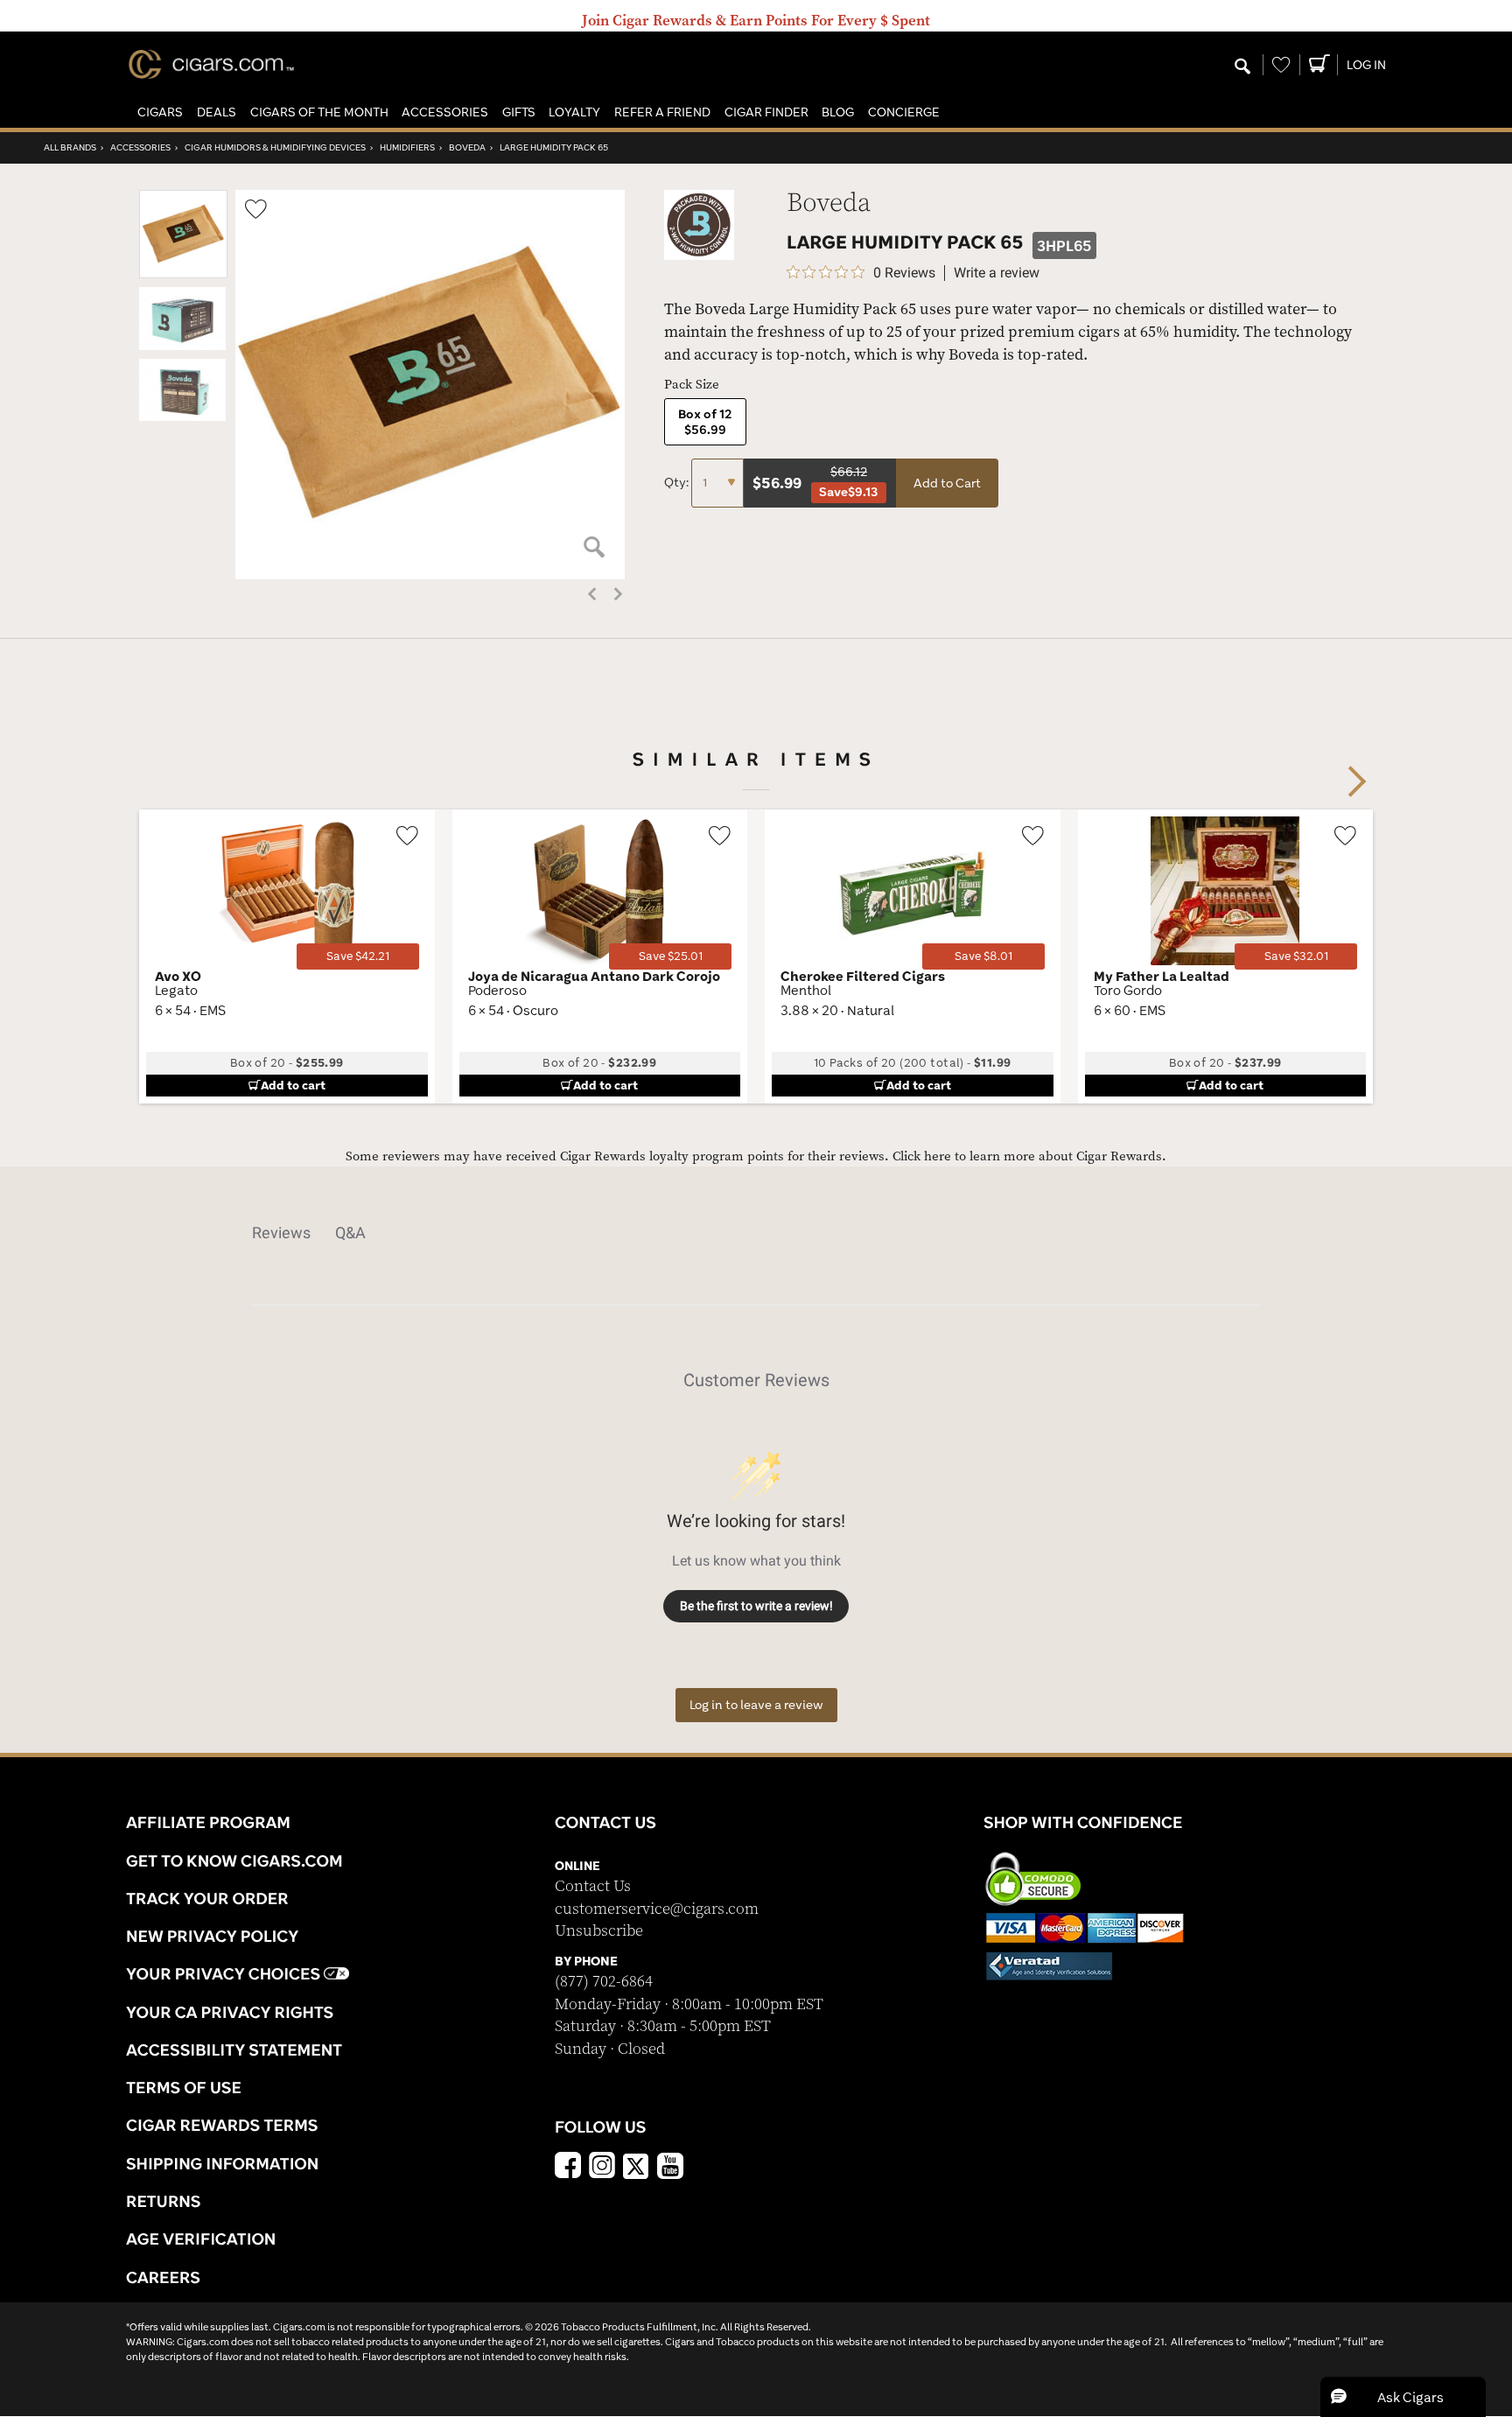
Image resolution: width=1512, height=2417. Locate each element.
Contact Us (593, 1886)
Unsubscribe (599, 1931)
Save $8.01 (983, 956)
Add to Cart (947, 483)
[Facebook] (568, 2168)
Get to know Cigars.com (234, 1860)
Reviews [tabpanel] (281, 1233)
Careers (163, 2277)
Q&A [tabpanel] (350, 1233)
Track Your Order (207, 1898)
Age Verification (201, 2238)
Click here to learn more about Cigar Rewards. (1029, 1156)
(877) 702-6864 (604, 1982)
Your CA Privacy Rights (230, 2012)
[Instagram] (602, 2168)
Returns (164, 2201)
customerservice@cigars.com (657, 1909)
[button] (160, 112)
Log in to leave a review (756, 1705)
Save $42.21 (358, 956)
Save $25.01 (671, 956)
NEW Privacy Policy (212, 1936)
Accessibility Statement (234, 2049)
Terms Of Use (184, 2087)
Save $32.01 (1296, 956)
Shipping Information (222, 2163)
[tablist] (756, 1233)
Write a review (997, 273)
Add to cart (293, 1085)
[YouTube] (670, 2168)
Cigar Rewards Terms (222, 2125)
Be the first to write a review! (756, 1606)
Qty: (678, 482)
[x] (636, 2165)
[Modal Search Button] (1242, 67)
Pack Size (692, 385)
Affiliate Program (208, 1822)
